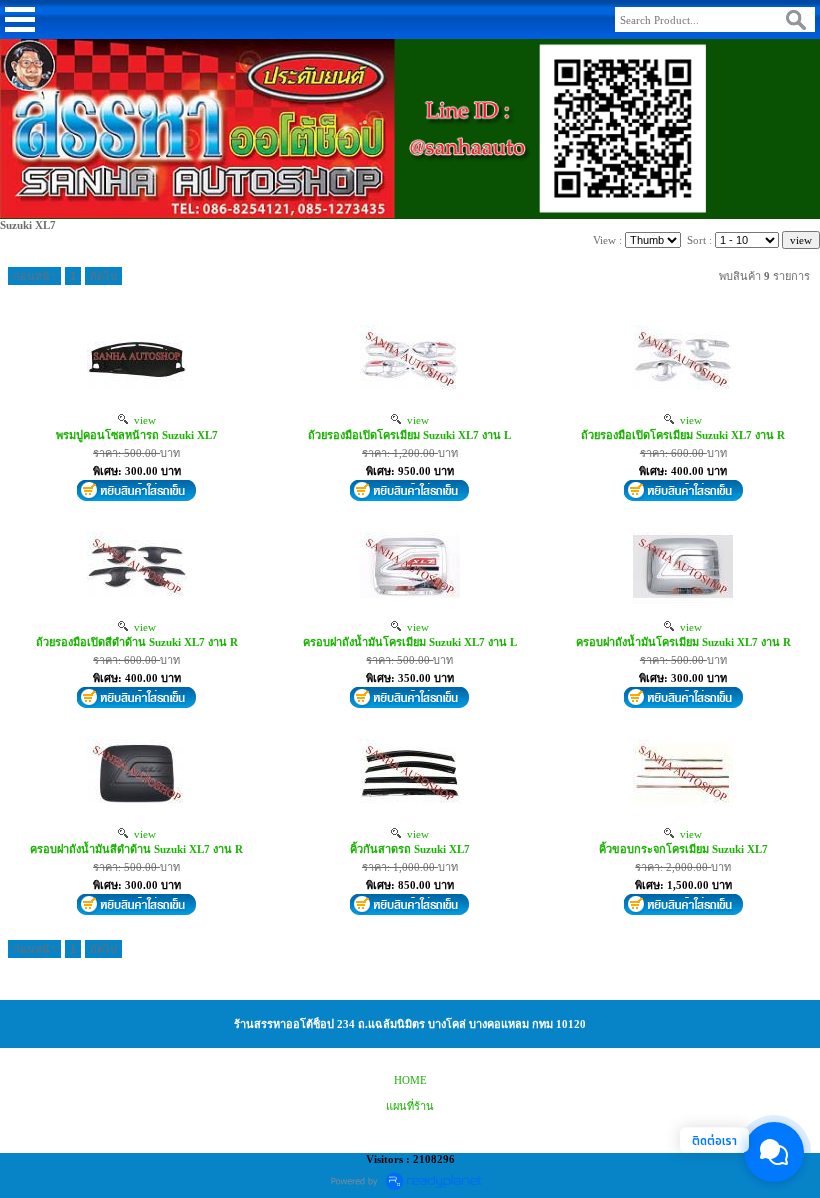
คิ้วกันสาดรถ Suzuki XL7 (410, 849)
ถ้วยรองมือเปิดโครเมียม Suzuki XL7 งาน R (683, 435)
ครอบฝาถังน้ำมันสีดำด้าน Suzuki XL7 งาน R (136, 849)
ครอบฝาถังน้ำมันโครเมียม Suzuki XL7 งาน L (410, 642)
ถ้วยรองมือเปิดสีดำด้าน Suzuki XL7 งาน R (137, 642)
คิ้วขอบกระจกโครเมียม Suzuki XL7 (683, 849)
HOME (410, 1080)
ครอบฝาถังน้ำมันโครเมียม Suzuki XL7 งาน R (683, 642)
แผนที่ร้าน (410, 1106)
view (142, 420)
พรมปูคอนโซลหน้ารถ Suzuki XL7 (137, 435)
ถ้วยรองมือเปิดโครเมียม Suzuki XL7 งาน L (409, 435)
